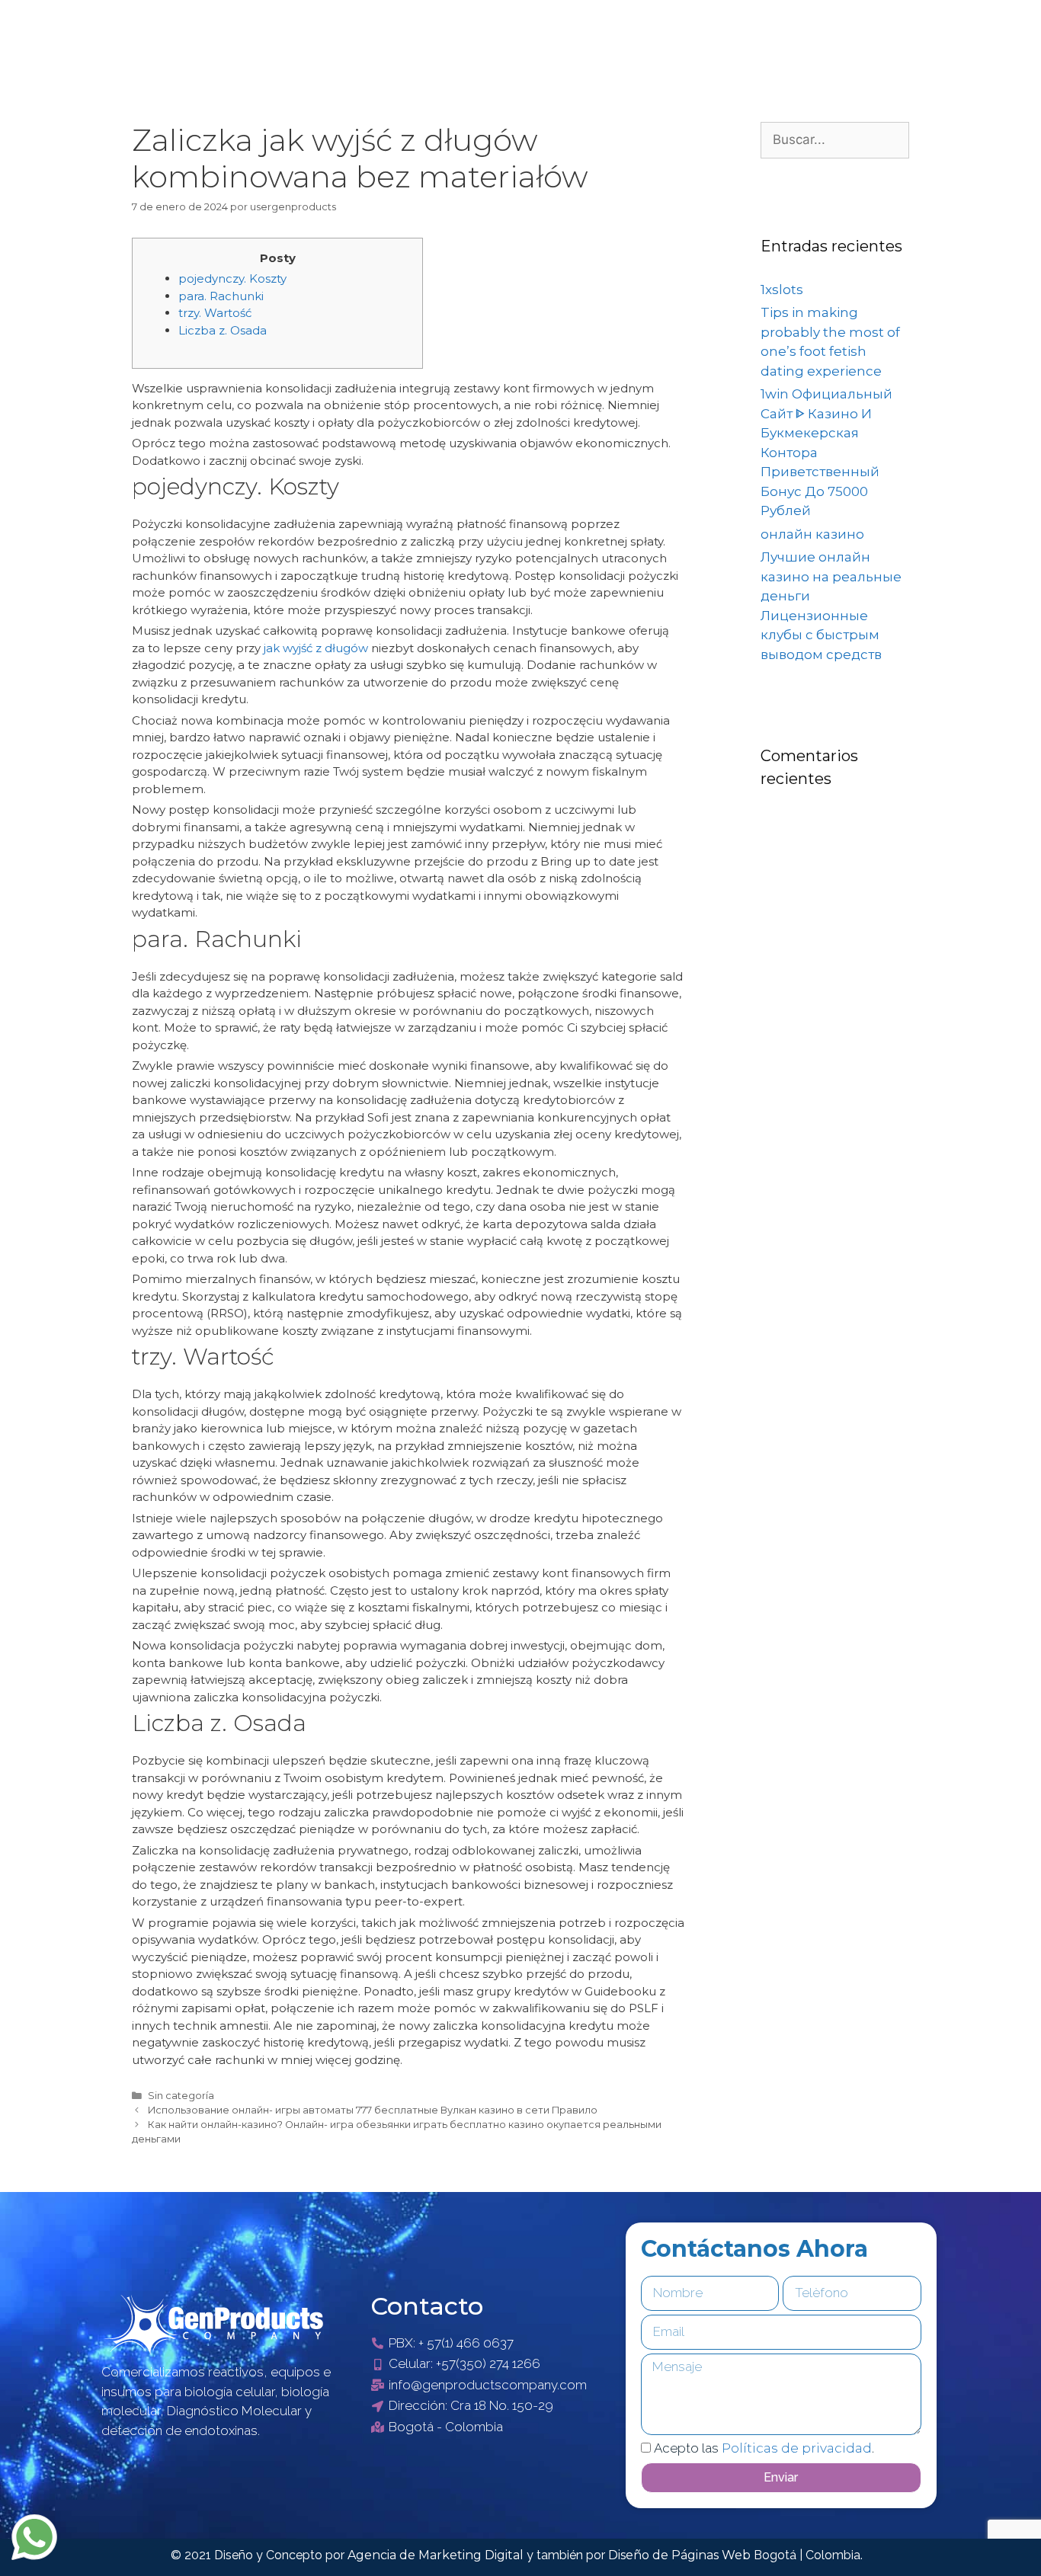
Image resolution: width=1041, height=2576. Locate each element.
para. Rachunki (221, 296)
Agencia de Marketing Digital (437, 2555)
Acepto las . (764, 2448)
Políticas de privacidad (797, 2448)
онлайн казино (812, 534)
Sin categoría (181, 2096)
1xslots (782, 290)
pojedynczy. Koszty (232, 278)
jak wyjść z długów (316, 648)
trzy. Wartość (215, 313)
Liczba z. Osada (223, 330)
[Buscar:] (835, 139)
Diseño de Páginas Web (681, 2555)
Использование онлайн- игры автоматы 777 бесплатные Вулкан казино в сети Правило (373, 2110)
